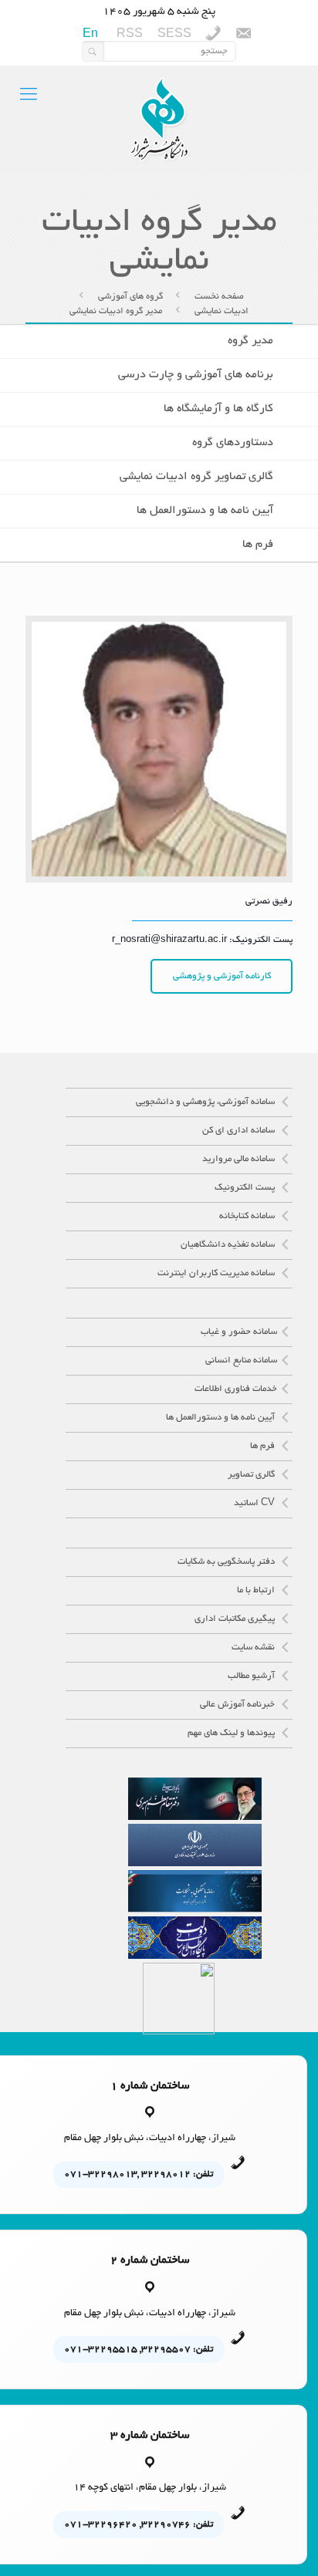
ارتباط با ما (257, 1590)
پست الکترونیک (246, 1188)
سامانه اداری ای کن (240, 1131)
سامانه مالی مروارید (240, 1159)
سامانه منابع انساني (241, 1361)
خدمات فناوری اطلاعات (236, 1389)
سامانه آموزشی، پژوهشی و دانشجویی (206, 1102)
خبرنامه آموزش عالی (238, 1705)
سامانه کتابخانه (248, 1216)
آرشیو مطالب (252, 1676)
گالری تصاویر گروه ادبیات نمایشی (196, 477)
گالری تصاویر (252, 1475)
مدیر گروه (250, 341)
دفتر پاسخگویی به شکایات (227, 1562)
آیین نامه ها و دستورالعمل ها (205, 511)
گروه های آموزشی (130, 297)
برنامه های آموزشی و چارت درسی (196, 375)
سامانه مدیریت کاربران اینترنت (217, 1273)
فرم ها (258, 545)
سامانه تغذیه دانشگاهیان (229, 1245)
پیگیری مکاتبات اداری (236, 1619)
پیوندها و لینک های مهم (232, 1733)
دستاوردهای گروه (233, 443)
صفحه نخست (219, 297)
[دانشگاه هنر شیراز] (159, 120)
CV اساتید (255, 1503)
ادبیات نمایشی (222, 311)
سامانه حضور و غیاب (239, 1332)
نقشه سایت (254, 1648)
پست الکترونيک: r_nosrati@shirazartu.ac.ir (202, 940)
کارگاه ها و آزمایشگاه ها (218, 409)
